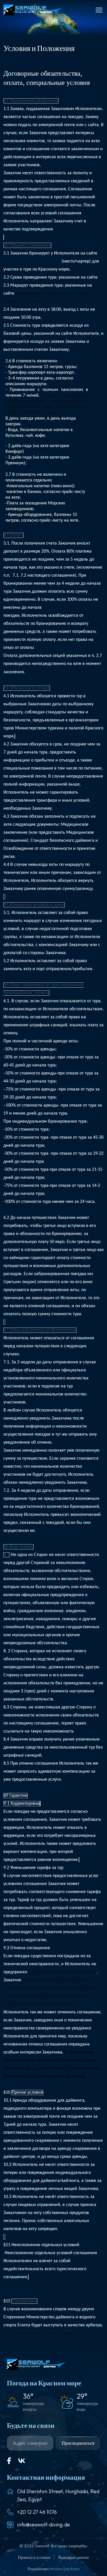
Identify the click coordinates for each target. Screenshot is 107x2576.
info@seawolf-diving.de (44, 2525)
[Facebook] (9, 2461)
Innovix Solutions (64, 2569)
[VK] (22, 2461)
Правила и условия (35, 2557)
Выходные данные (74, 2557)
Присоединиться (78, 2443)
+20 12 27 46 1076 (37, 2512)
